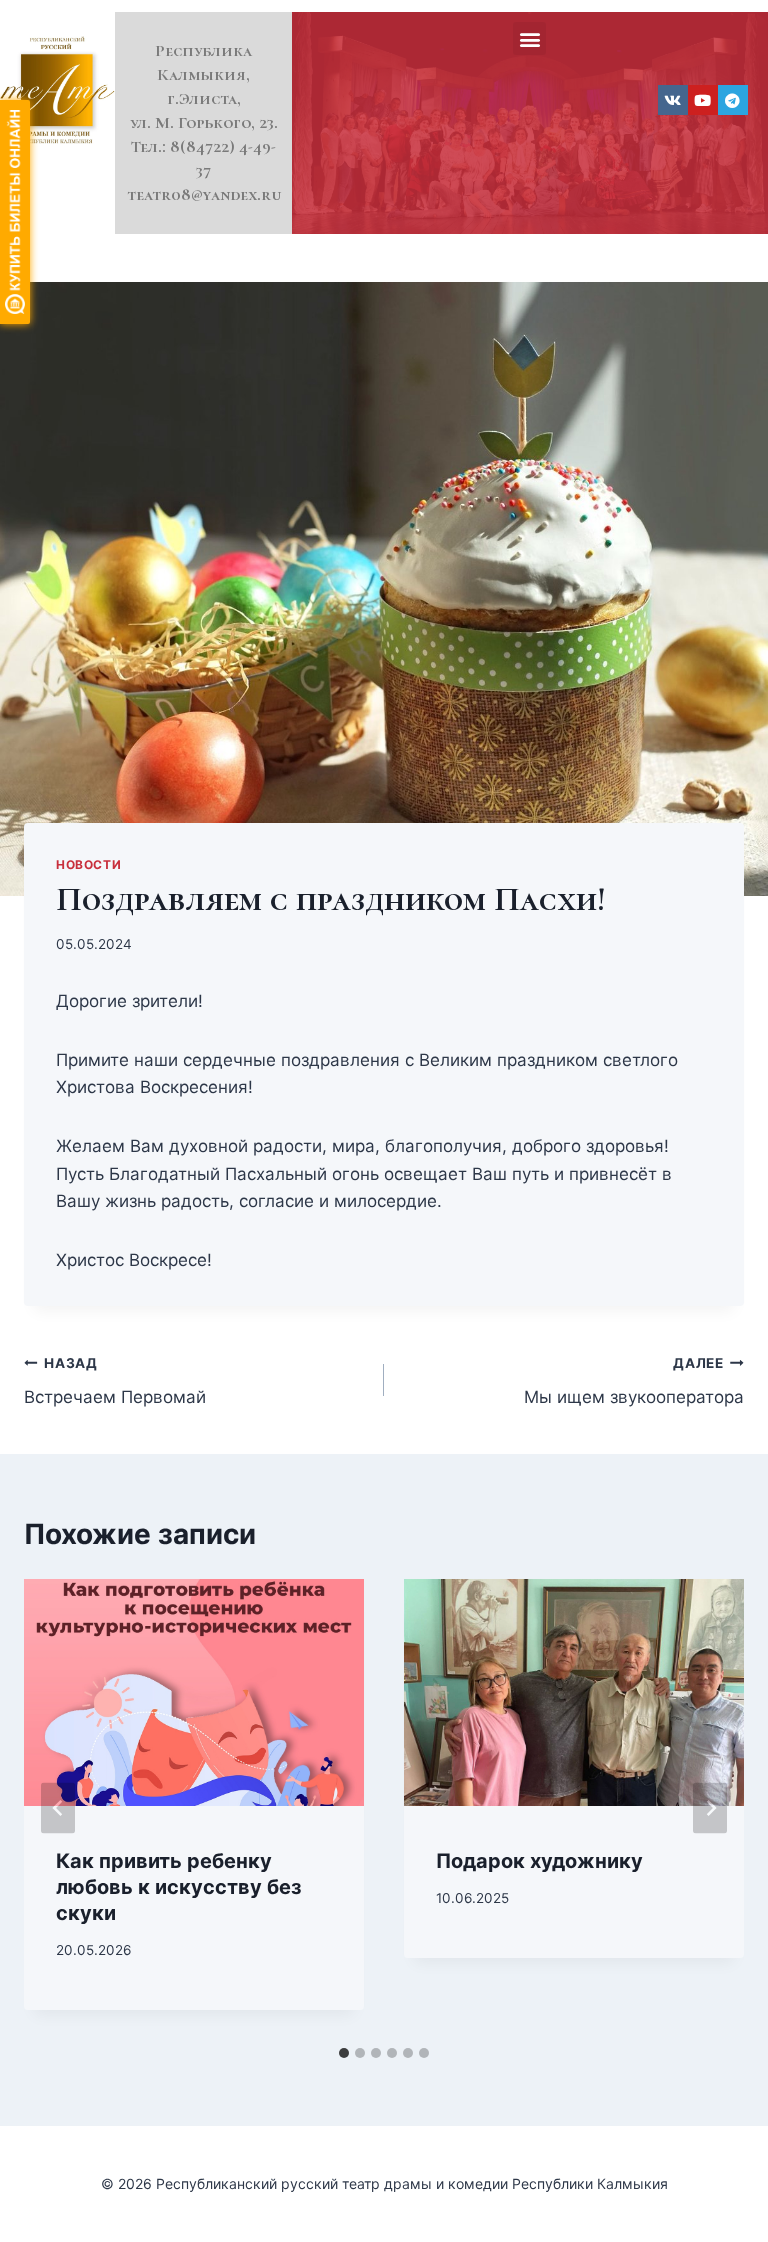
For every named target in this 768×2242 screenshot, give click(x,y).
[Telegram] (733, 100)
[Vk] (673, 100)
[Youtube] (703, 100)
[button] (529, 38)
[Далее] (710, 1807)
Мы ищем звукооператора (634, 1381)
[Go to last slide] (58, 1807)
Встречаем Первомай (115, 1381)
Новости (88, 864)
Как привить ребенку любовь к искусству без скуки (179, 1887)
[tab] (344, 2053)
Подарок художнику (539, 1861)
